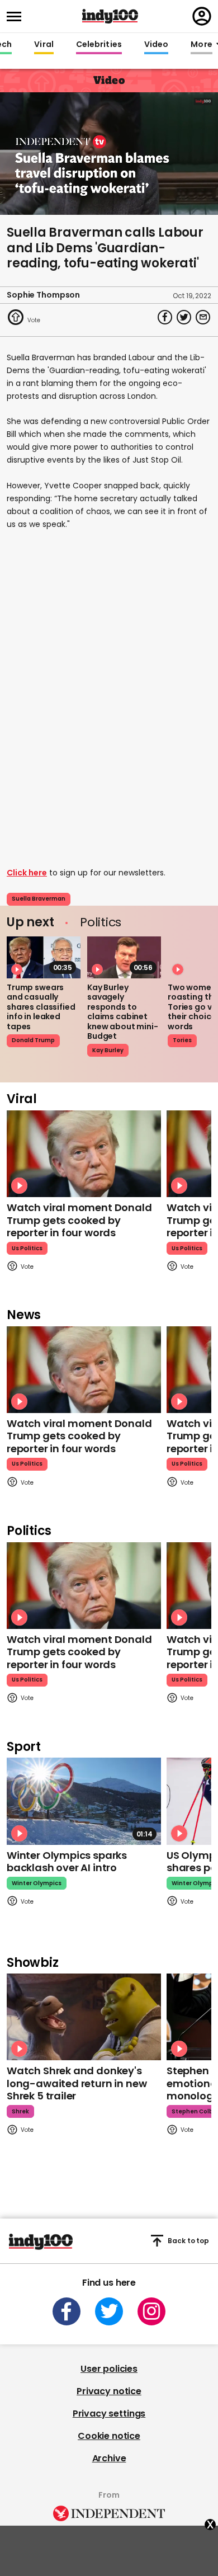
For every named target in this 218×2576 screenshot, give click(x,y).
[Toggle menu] (17, 17)
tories (182, 1040)
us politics (27, 1248)
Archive (109, 2458)
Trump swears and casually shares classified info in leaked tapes (41, 1007)
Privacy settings (109, 2413)
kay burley (108, 1050)
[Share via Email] (203, 317)
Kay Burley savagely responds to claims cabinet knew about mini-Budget (123, 1012)
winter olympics (37, 1883)
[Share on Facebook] (165, 317)
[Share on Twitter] (184, 317)
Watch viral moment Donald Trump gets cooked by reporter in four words (79, 1220)
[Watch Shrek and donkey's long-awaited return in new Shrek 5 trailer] (84, 2017)
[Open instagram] (151, 2311)
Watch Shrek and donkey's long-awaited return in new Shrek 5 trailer (77, 2083)
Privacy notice (109, 2391)
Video (156, 45)
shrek (20, 2111)
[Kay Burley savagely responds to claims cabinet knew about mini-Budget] (124, 957)
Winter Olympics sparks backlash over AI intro (67, 1862)
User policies (109, 2369)
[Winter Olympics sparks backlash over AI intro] (84, 1801)
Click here (27, 873)
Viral (44, 45)
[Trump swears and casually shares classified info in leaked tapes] (44, 957)
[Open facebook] (67, 2311)
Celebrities (99, 45)
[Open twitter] (109, 2311)
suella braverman (39, 899)
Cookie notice (109, 2436)
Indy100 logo (110, 16)
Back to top (188, 2241)
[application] (109, 154)
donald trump (33, 1040)
